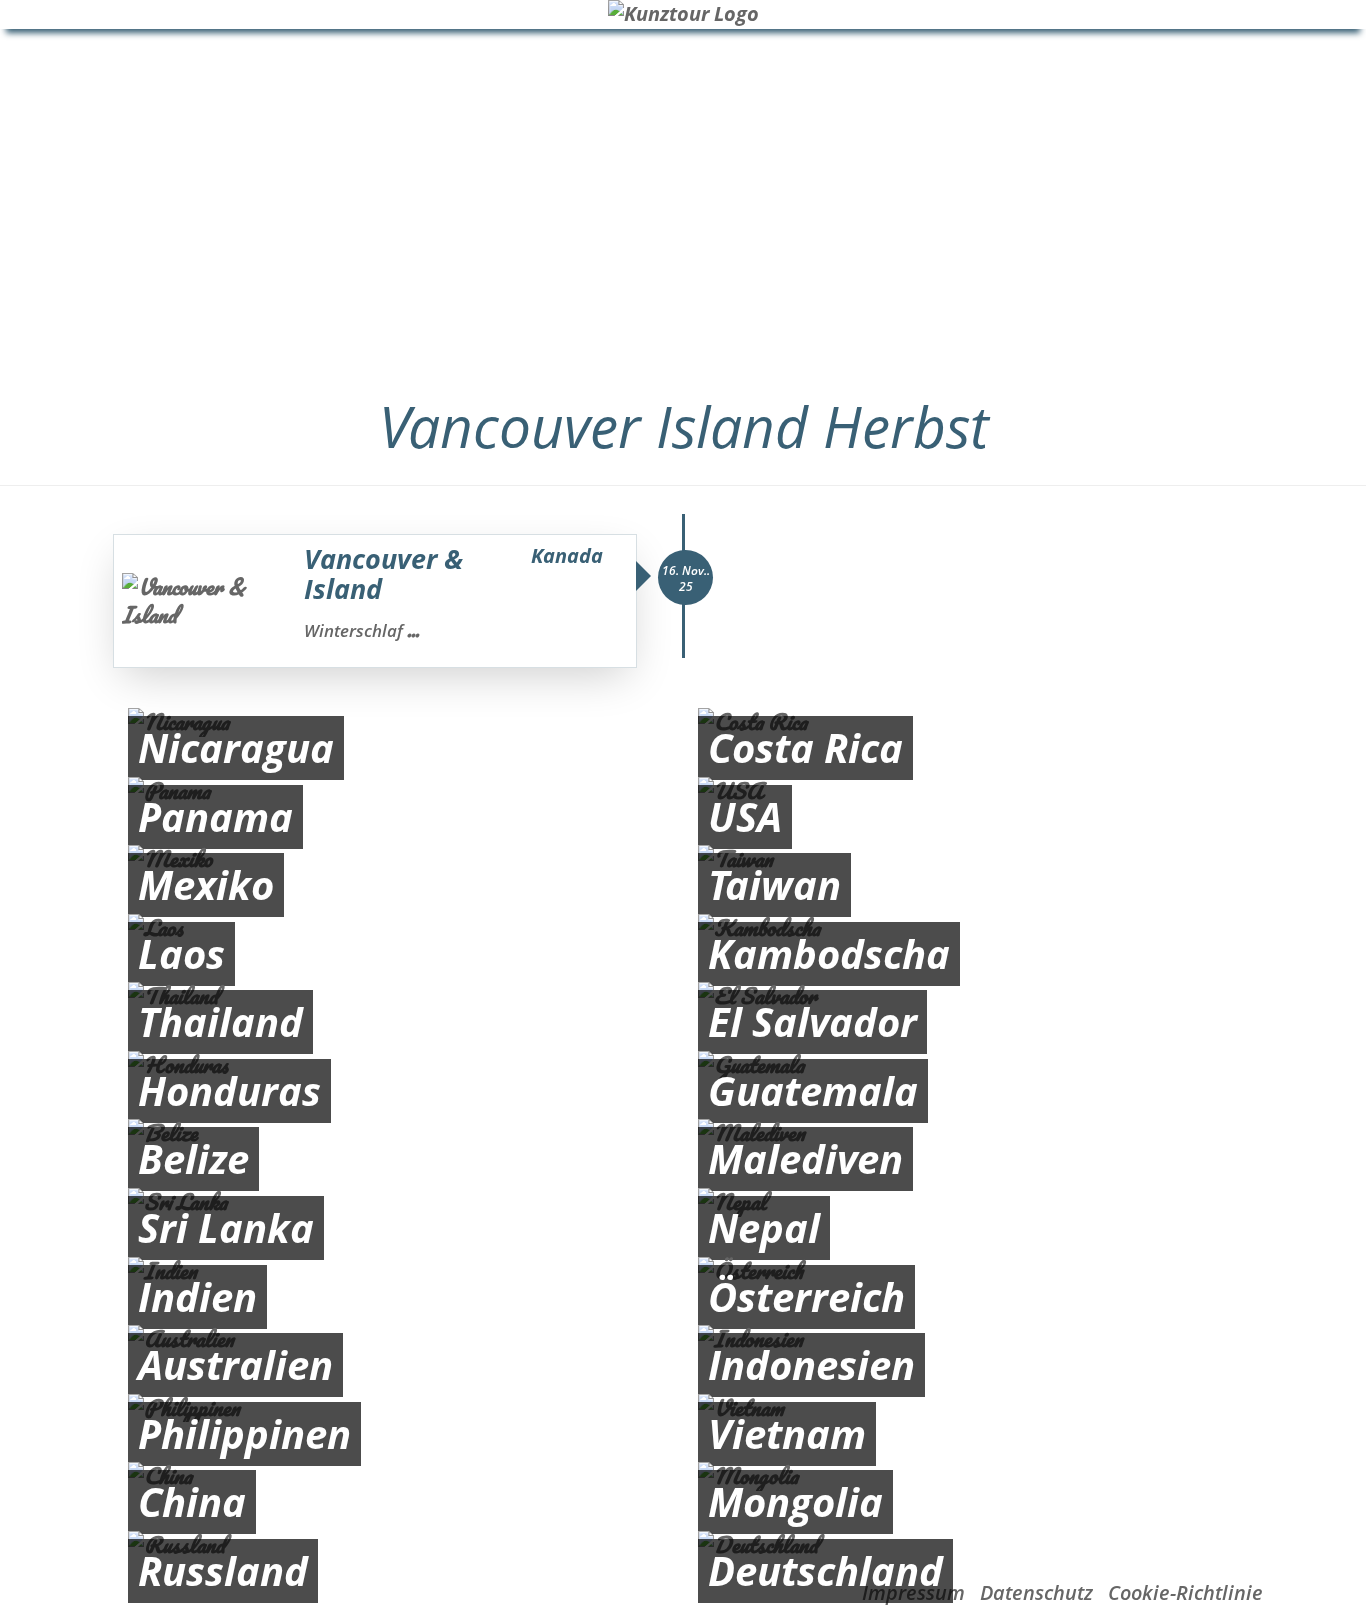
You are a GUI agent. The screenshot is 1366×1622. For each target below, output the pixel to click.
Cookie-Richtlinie (1185, 1592)
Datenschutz (1036, 1592)
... (413, 630)
